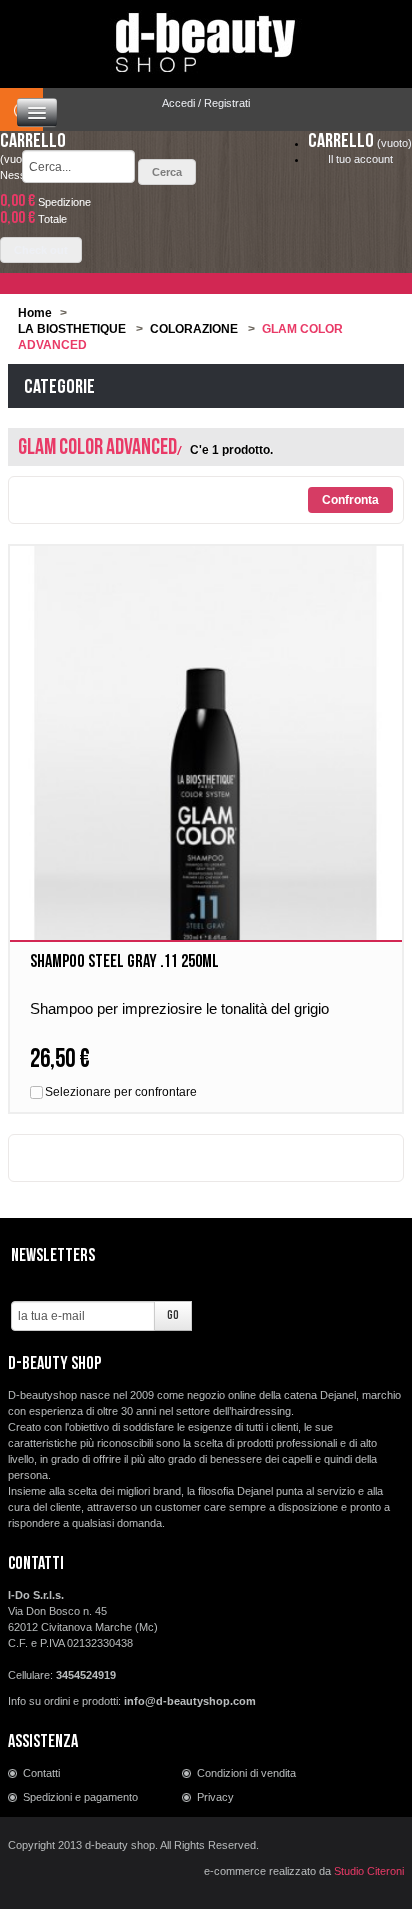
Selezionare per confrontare (121, 1092)
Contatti (41, 1773)
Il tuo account (360, 159)
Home (35, 313)
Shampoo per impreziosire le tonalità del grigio (179, 1008)
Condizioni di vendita (246, 1773)
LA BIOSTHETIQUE (72, 329)
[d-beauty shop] (206, 37)
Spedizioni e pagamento (80, 1797)
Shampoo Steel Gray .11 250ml (124, 961)
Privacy (215, 1797)
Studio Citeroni (369, 1871)
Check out (41, 250)
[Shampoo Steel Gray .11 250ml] (206, 781)
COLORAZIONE (194, 329)
